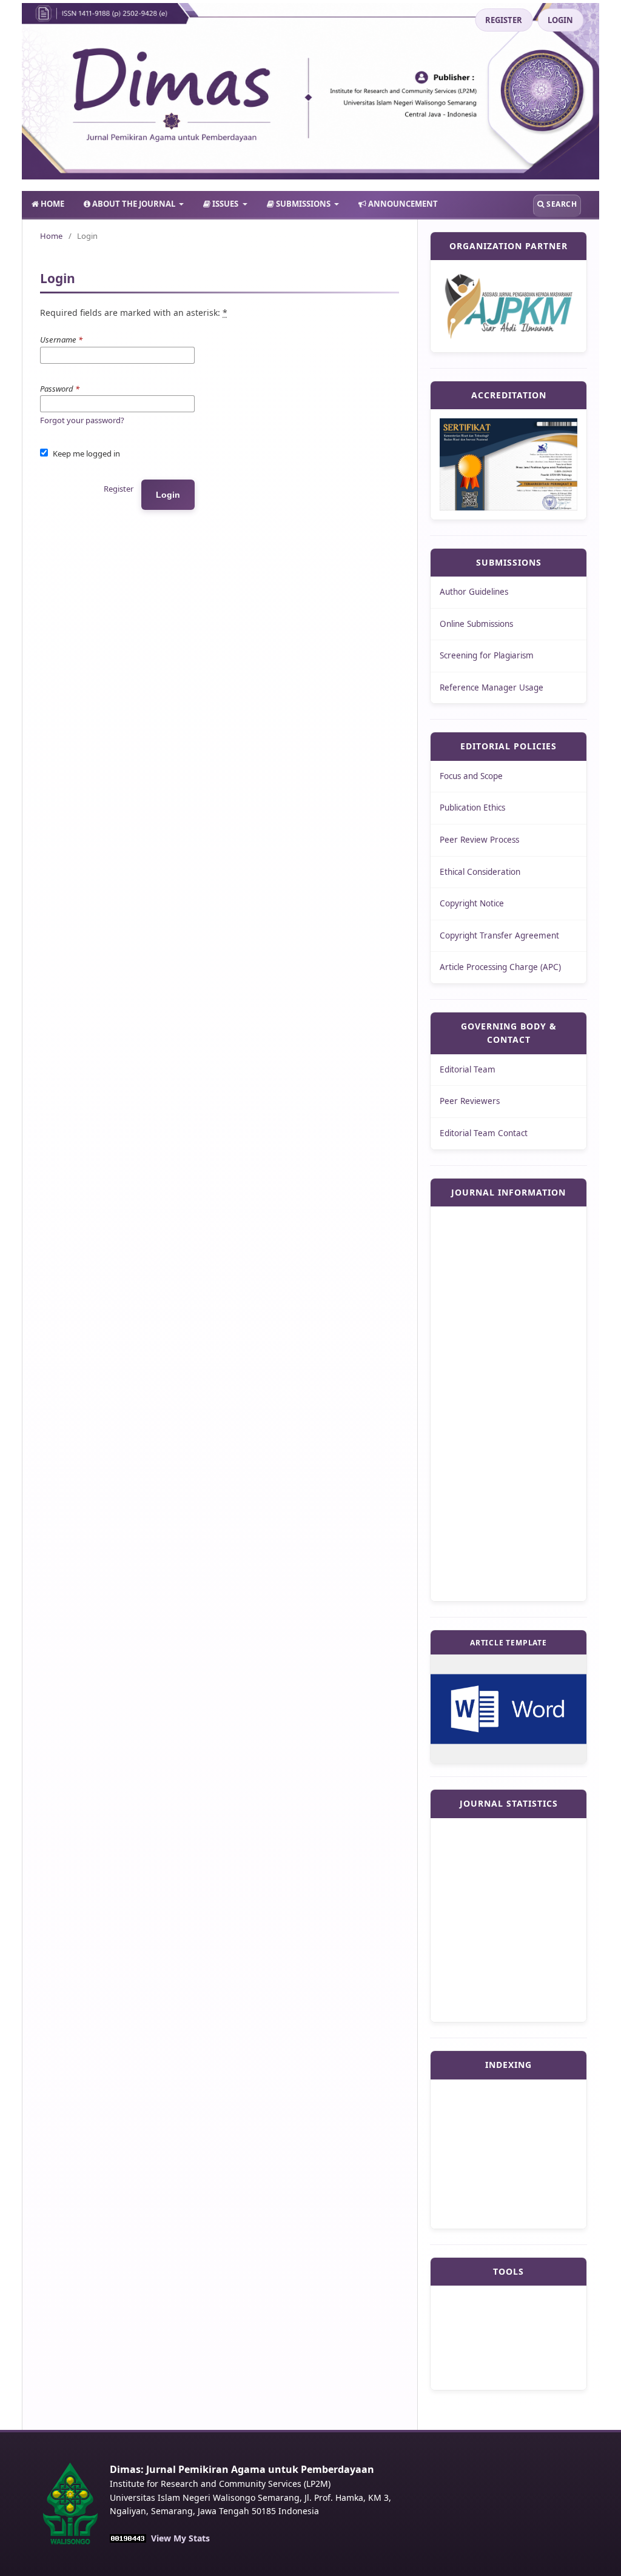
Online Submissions (476, 624)
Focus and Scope (471, 776)
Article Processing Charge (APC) (500, 967)
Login (168, 495)
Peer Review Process (479, 840)
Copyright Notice (472, 903)
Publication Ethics (472, 808)
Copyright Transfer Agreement (499, 935)
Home (51, 236)
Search (561, 204)
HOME (52, 204)
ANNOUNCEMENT (402, 204)
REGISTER (504, 20)
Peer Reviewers (470, 1101)
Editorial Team (468, 1069)
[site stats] (128, 2538)
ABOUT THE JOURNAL (134, 204)
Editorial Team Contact (484, 1133)
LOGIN (560, 20)
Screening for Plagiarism (487, 655)
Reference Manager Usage (492, 687)
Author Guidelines (474, 592)
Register (119, 489)
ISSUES (225, 204)
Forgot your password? (82, 420)
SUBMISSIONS (303, 204)
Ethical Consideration (480, 872)
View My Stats (180, 2538)
